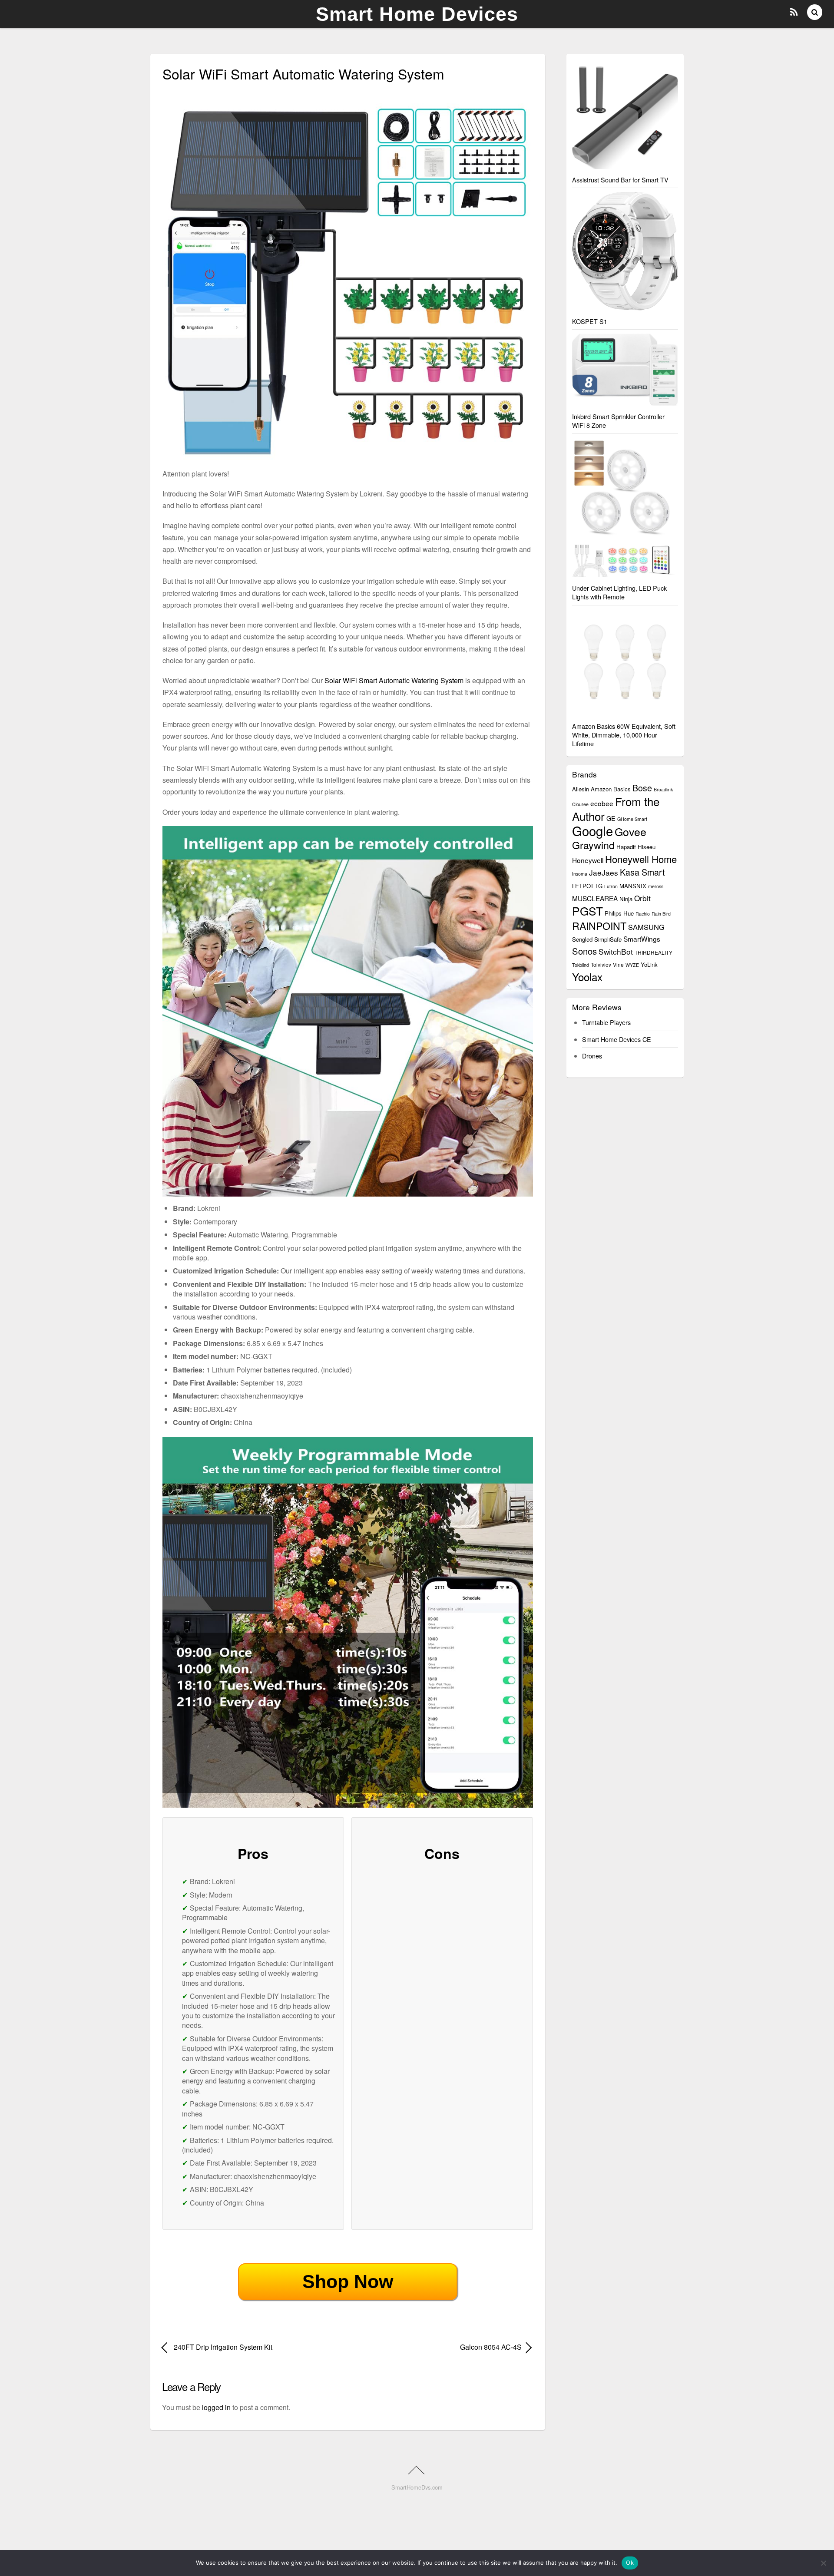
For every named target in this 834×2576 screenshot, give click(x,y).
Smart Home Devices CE (617, 1039)
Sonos (584, 951)
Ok (630, 2563)
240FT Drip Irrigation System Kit (223, 2347)
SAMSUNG (646, 927)
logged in (216, 2407)
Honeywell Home (641, 859)
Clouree (580, 804)
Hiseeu (647, 847)
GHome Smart (632, 819)
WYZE (632, 965)
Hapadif (626, 847)
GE (611, 818)
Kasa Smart (642, 872)
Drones (592, 1056)
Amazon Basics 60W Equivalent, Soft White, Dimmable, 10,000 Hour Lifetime (624, 735)
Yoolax (587, 977)
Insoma (580, 874)
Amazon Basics (611, 789)
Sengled (582, 939)
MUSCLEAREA (595, 898)
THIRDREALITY (654, 952)
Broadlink (663, 789)
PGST (587, 911)
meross (656, 886)
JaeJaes (604, 872)
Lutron (611, 886)
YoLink (649, 964)
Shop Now (348, 2282)
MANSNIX (633, 886)
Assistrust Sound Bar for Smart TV (620, 180)
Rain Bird (661, 914)
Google (592, 830)
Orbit (642, 898)
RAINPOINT (599, 926)
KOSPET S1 (590, 321)
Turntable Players (606, 1022)
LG (599, 886)
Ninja (626, 899)
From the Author (616, 809)
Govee (630, 831)
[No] (823, 2563)
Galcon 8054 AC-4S (440, 2347)
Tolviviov (601, 964)
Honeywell (588, 860)
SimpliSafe (608, 939)
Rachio (643, 914)
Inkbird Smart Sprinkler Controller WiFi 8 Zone (618, 421)
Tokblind (581, 965)
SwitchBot (616, 951)
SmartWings (642, 939)
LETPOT (583, 886)
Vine (618, 964)
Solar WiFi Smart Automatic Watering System (394, 680)
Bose (642, 788)
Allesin (581, 789)
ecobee (602, 803)
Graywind (593, 845)
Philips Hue (619, 913)
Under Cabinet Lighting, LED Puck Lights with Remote (619, 592)
